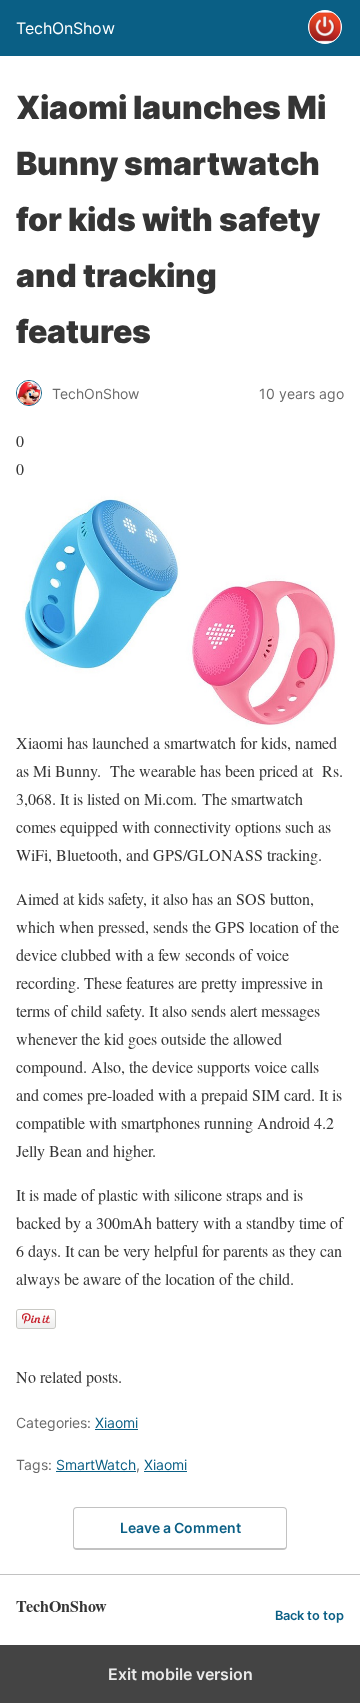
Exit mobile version (180, 1674)
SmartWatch (96, 1464)
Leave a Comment (180, 1527)
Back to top (309, 1615)
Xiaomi (116, 1422)
